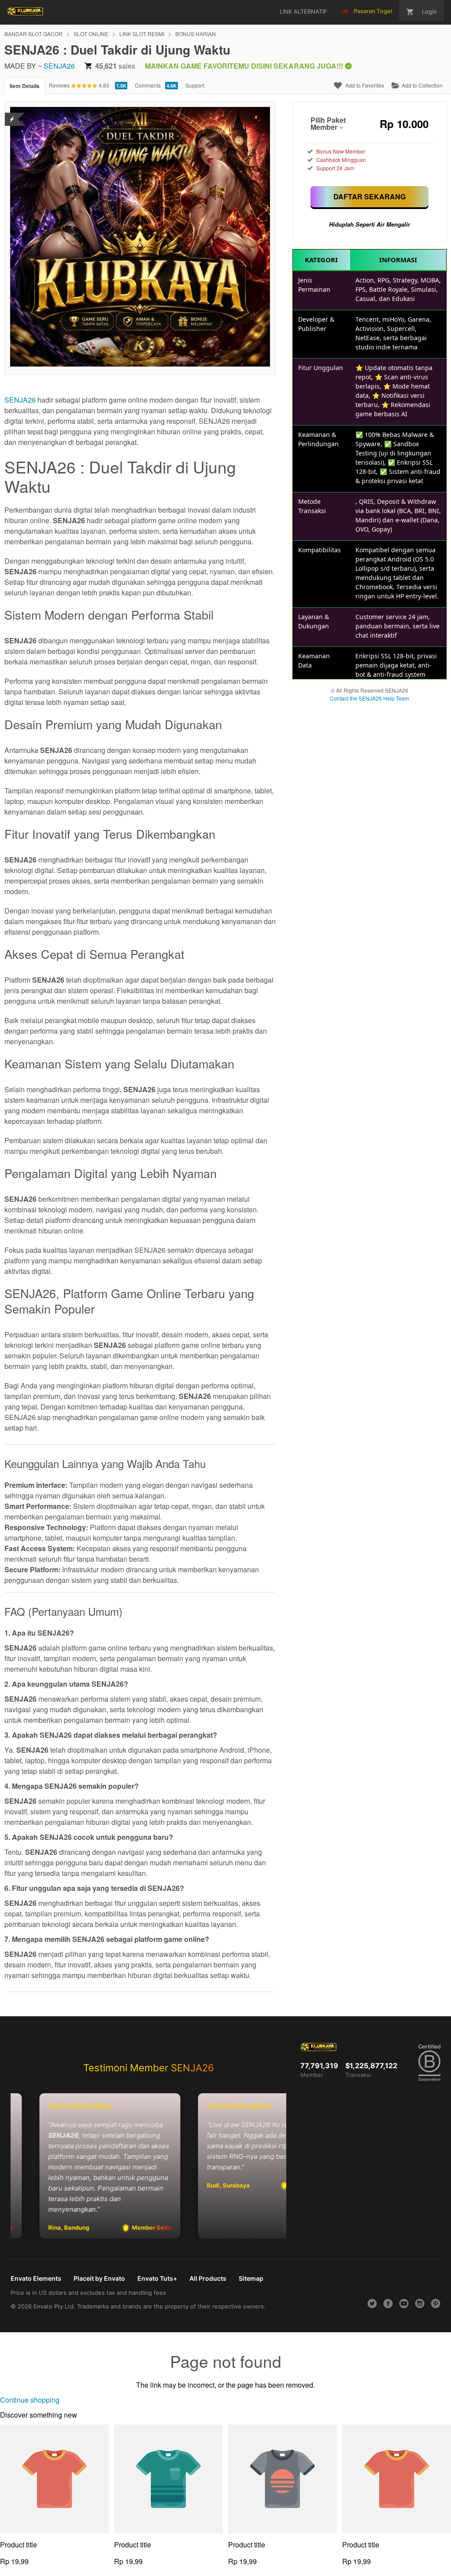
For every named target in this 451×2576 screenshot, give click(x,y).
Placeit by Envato (99, 2278)
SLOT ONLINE (91, 34)
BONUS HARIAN (196, 34)
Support (195, 85)
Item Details (25, 86)
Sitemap (251, 2278)
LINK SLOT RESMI (142, 34)
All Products (208, 2278)
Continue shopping (30, 2400)
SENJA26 (59, 66)
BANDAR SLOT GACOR (33, 34)
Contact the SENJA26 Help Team (370, 698)
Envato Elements (36, 2278)
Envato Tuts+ (157, 2278)
